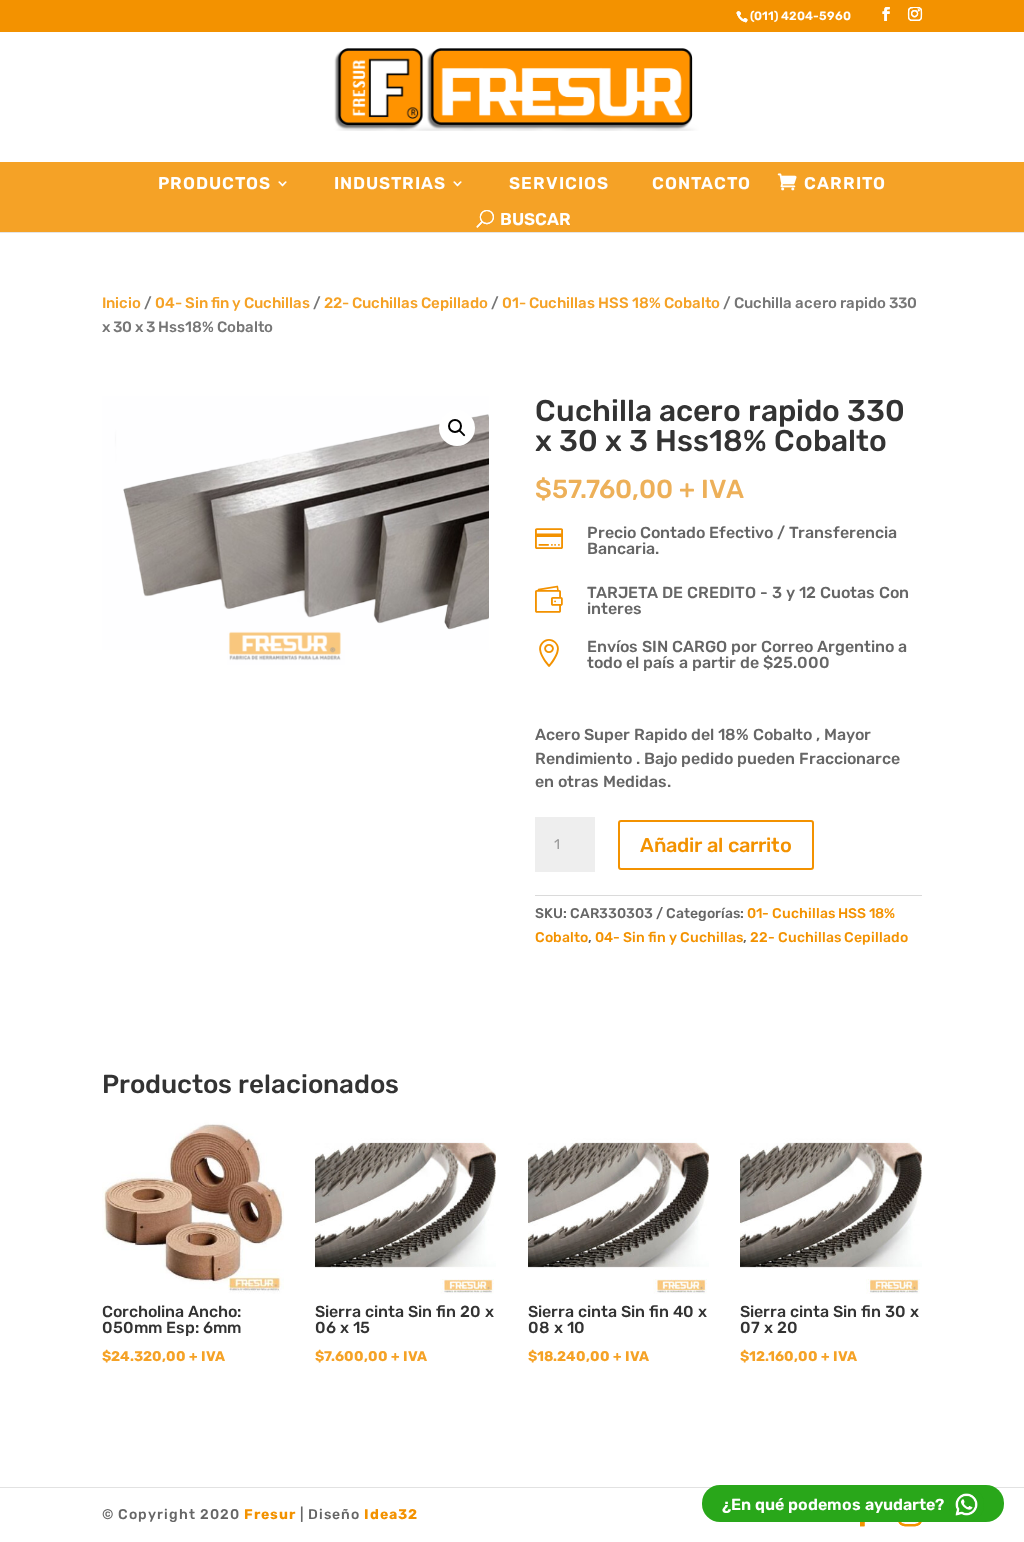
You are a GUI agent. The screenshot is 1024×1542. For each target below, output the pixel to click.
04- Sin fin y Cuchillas (232, 303)
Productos (214, 183)
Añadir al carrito (716, 845)
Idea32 (391, 1514)
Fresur (270, 1514)
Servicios (559, 183)
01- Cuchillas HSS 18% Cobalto (611, 303)
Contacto (701, 183)
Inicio (121, 303)
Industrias (390, 183)
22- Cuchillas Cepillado (406, 303)
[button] (457, 428)
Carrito (845, 183)
